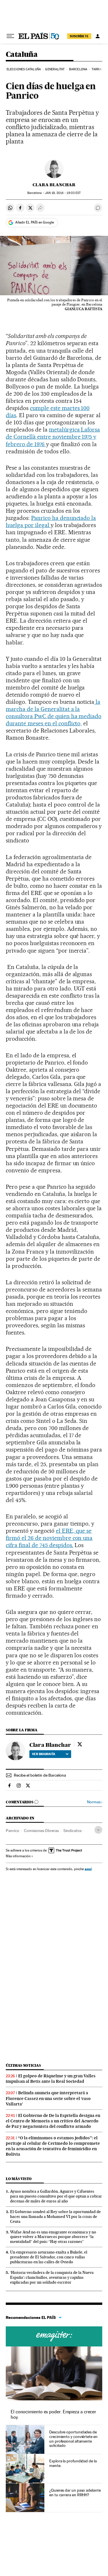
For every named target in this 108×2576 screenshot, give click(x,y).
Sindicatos (72, 1831)
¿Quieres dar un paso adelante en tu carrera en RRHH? (75, 2493)
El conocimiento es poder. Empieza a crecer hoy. (53, 2414)
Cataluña (22, 55)
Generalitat (55, 69)
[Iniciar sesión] (98, 36)
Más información (18, 1856)
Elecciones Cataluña (24, 69)
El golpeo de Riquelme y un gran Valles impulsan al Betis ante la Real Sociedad (51, 2079)
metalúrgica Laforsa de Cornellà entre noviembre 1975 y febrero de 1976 (53, 437)
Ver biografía (44, 1754)
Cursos (54, 2336)
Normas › (95, 1802)
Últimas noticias (23, 2065)
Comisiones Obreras (41, 1831)
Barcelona (78, 69)
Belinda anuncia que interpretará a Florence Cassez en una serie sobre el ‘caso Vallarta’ (48, 2098)
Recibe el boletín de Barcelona (40, 1775)
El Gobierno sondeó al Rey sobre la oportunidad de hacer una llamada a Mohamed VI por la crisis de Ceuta (55, 2216)
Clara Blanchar (54, 185)
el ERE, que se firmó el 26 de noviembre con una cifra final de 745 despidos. (49, 1538)
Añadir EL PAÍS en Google (35, 222)
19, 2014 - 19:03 (63, 193)
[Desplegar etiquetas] (98, 1830)
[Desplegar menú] (10, 36)
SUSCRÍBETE (79, 36)
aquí (88, 1869)
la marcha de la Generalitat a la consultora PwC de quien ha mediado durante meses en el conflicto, (54, 713)
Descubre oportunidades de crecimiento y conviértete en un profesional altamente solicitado (73, 2439)
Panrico (13, 1831)
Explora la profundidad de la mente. (73, 2463)
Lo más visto (19, 2179)
